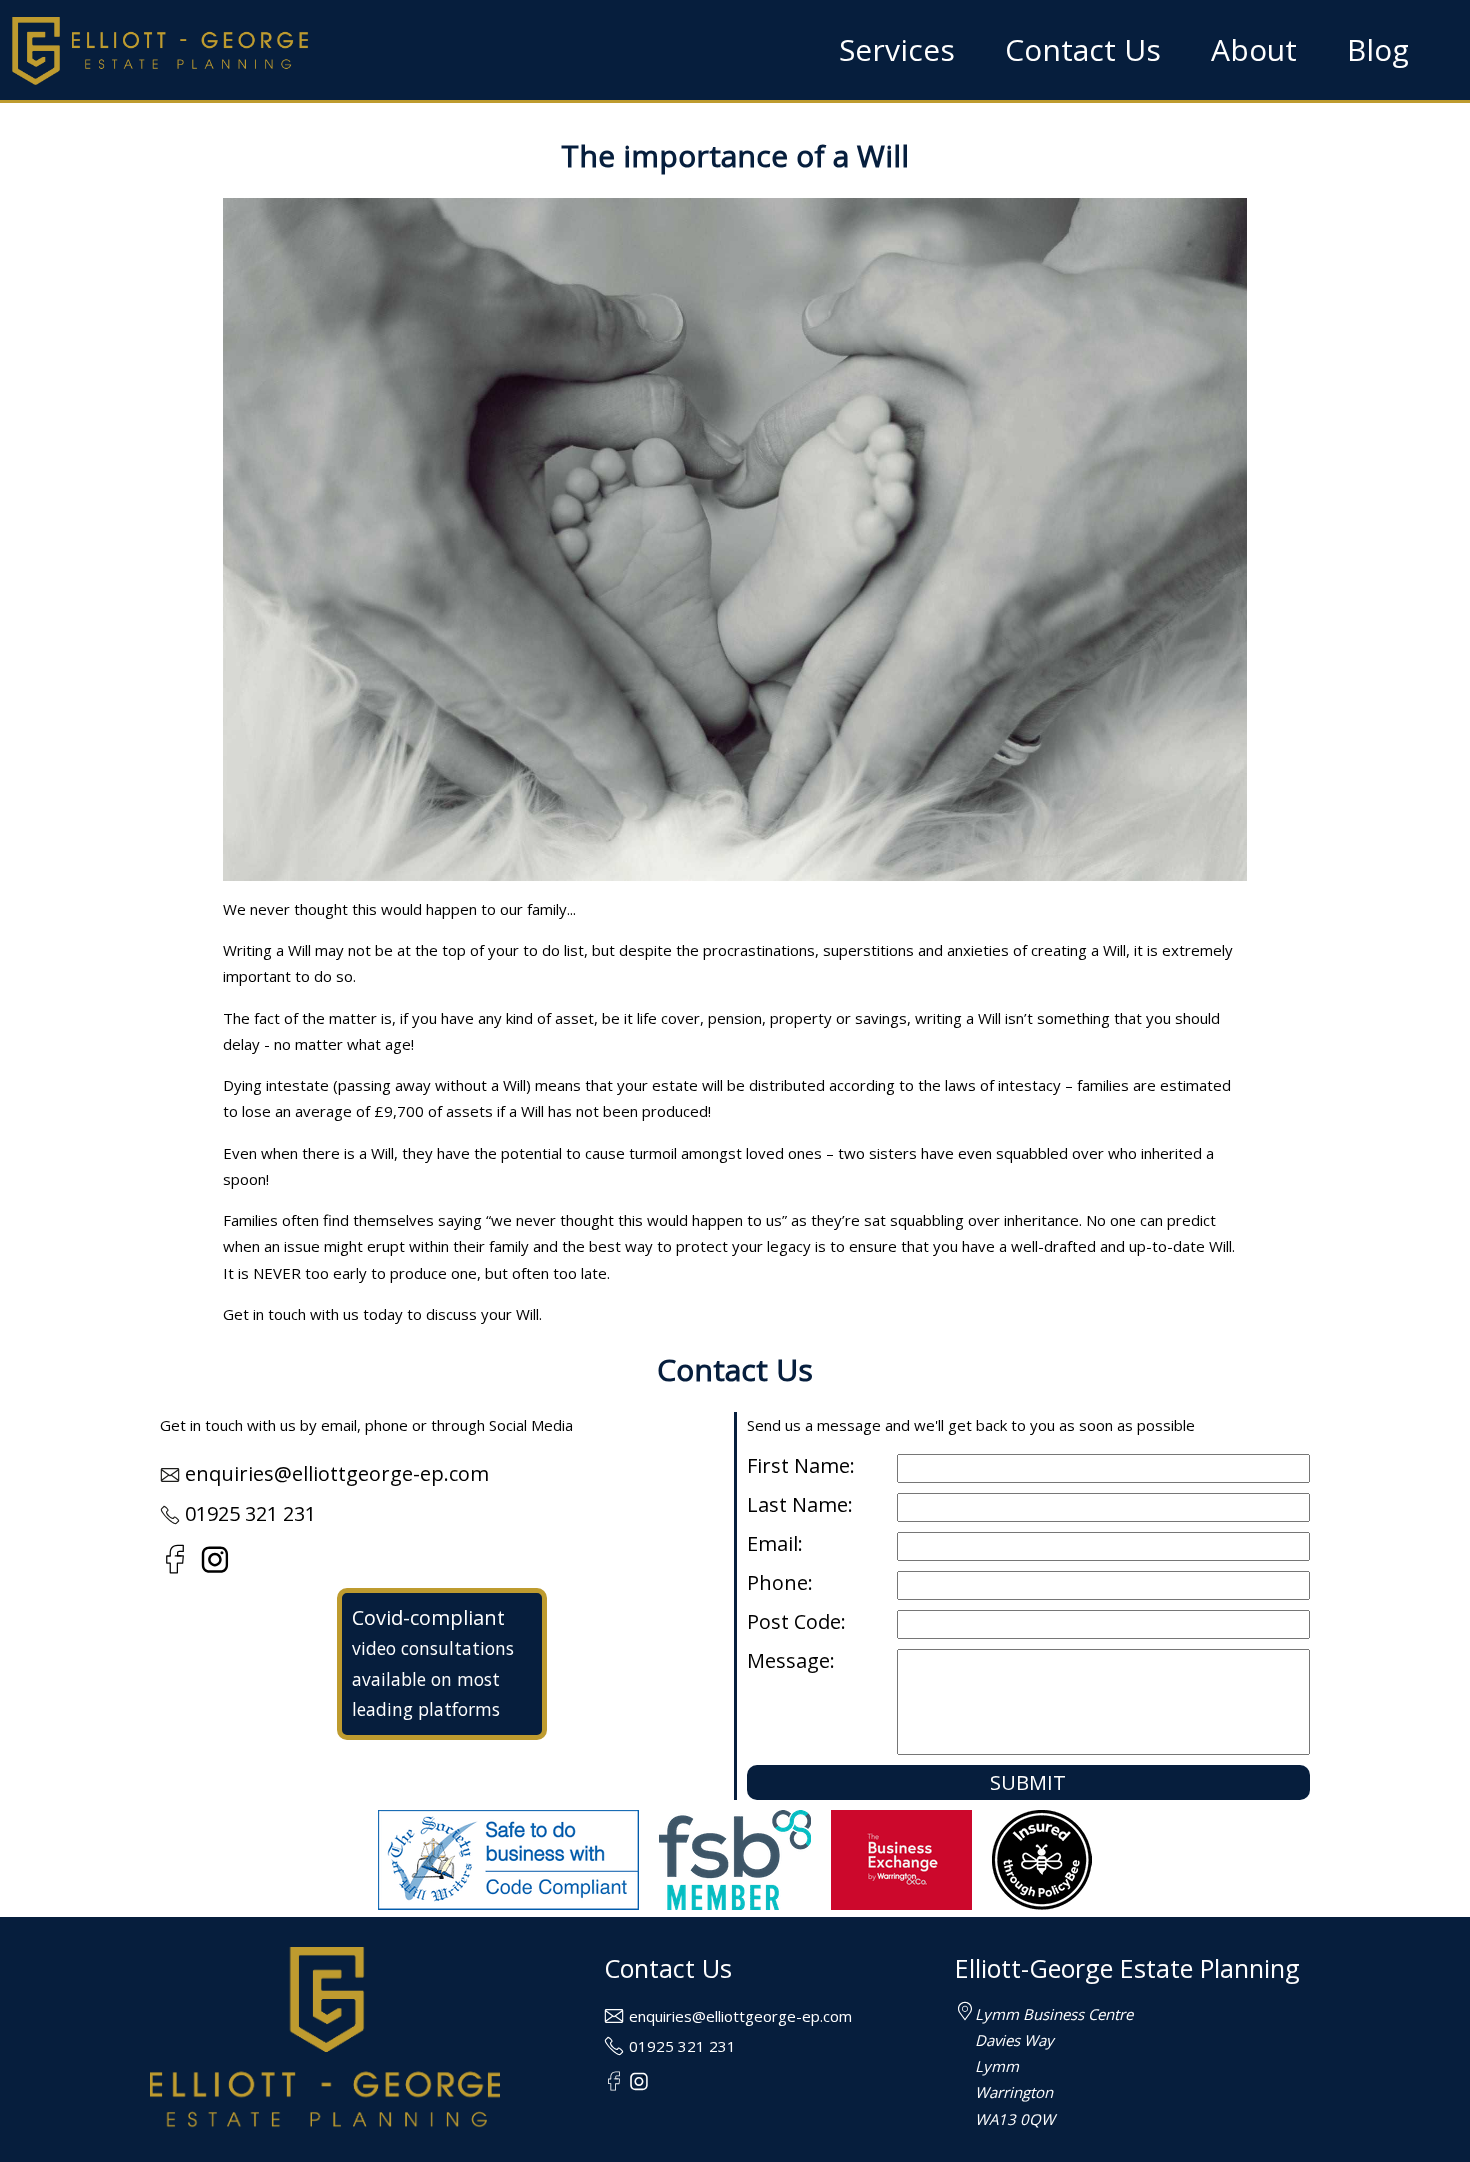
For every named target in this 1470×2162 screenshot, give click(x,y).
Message (788, 1661)
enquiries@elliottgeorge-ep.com (337, 1473)
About (1254, 49)
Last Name (797, 1505)
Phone (777, 1583)
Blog (1378, 49)
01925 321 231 (250, 1513)
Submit (1028, 1782)
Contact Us (1083, 49)
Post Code (794, 1622)
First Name (798, 1466)
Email (772, 1544)
